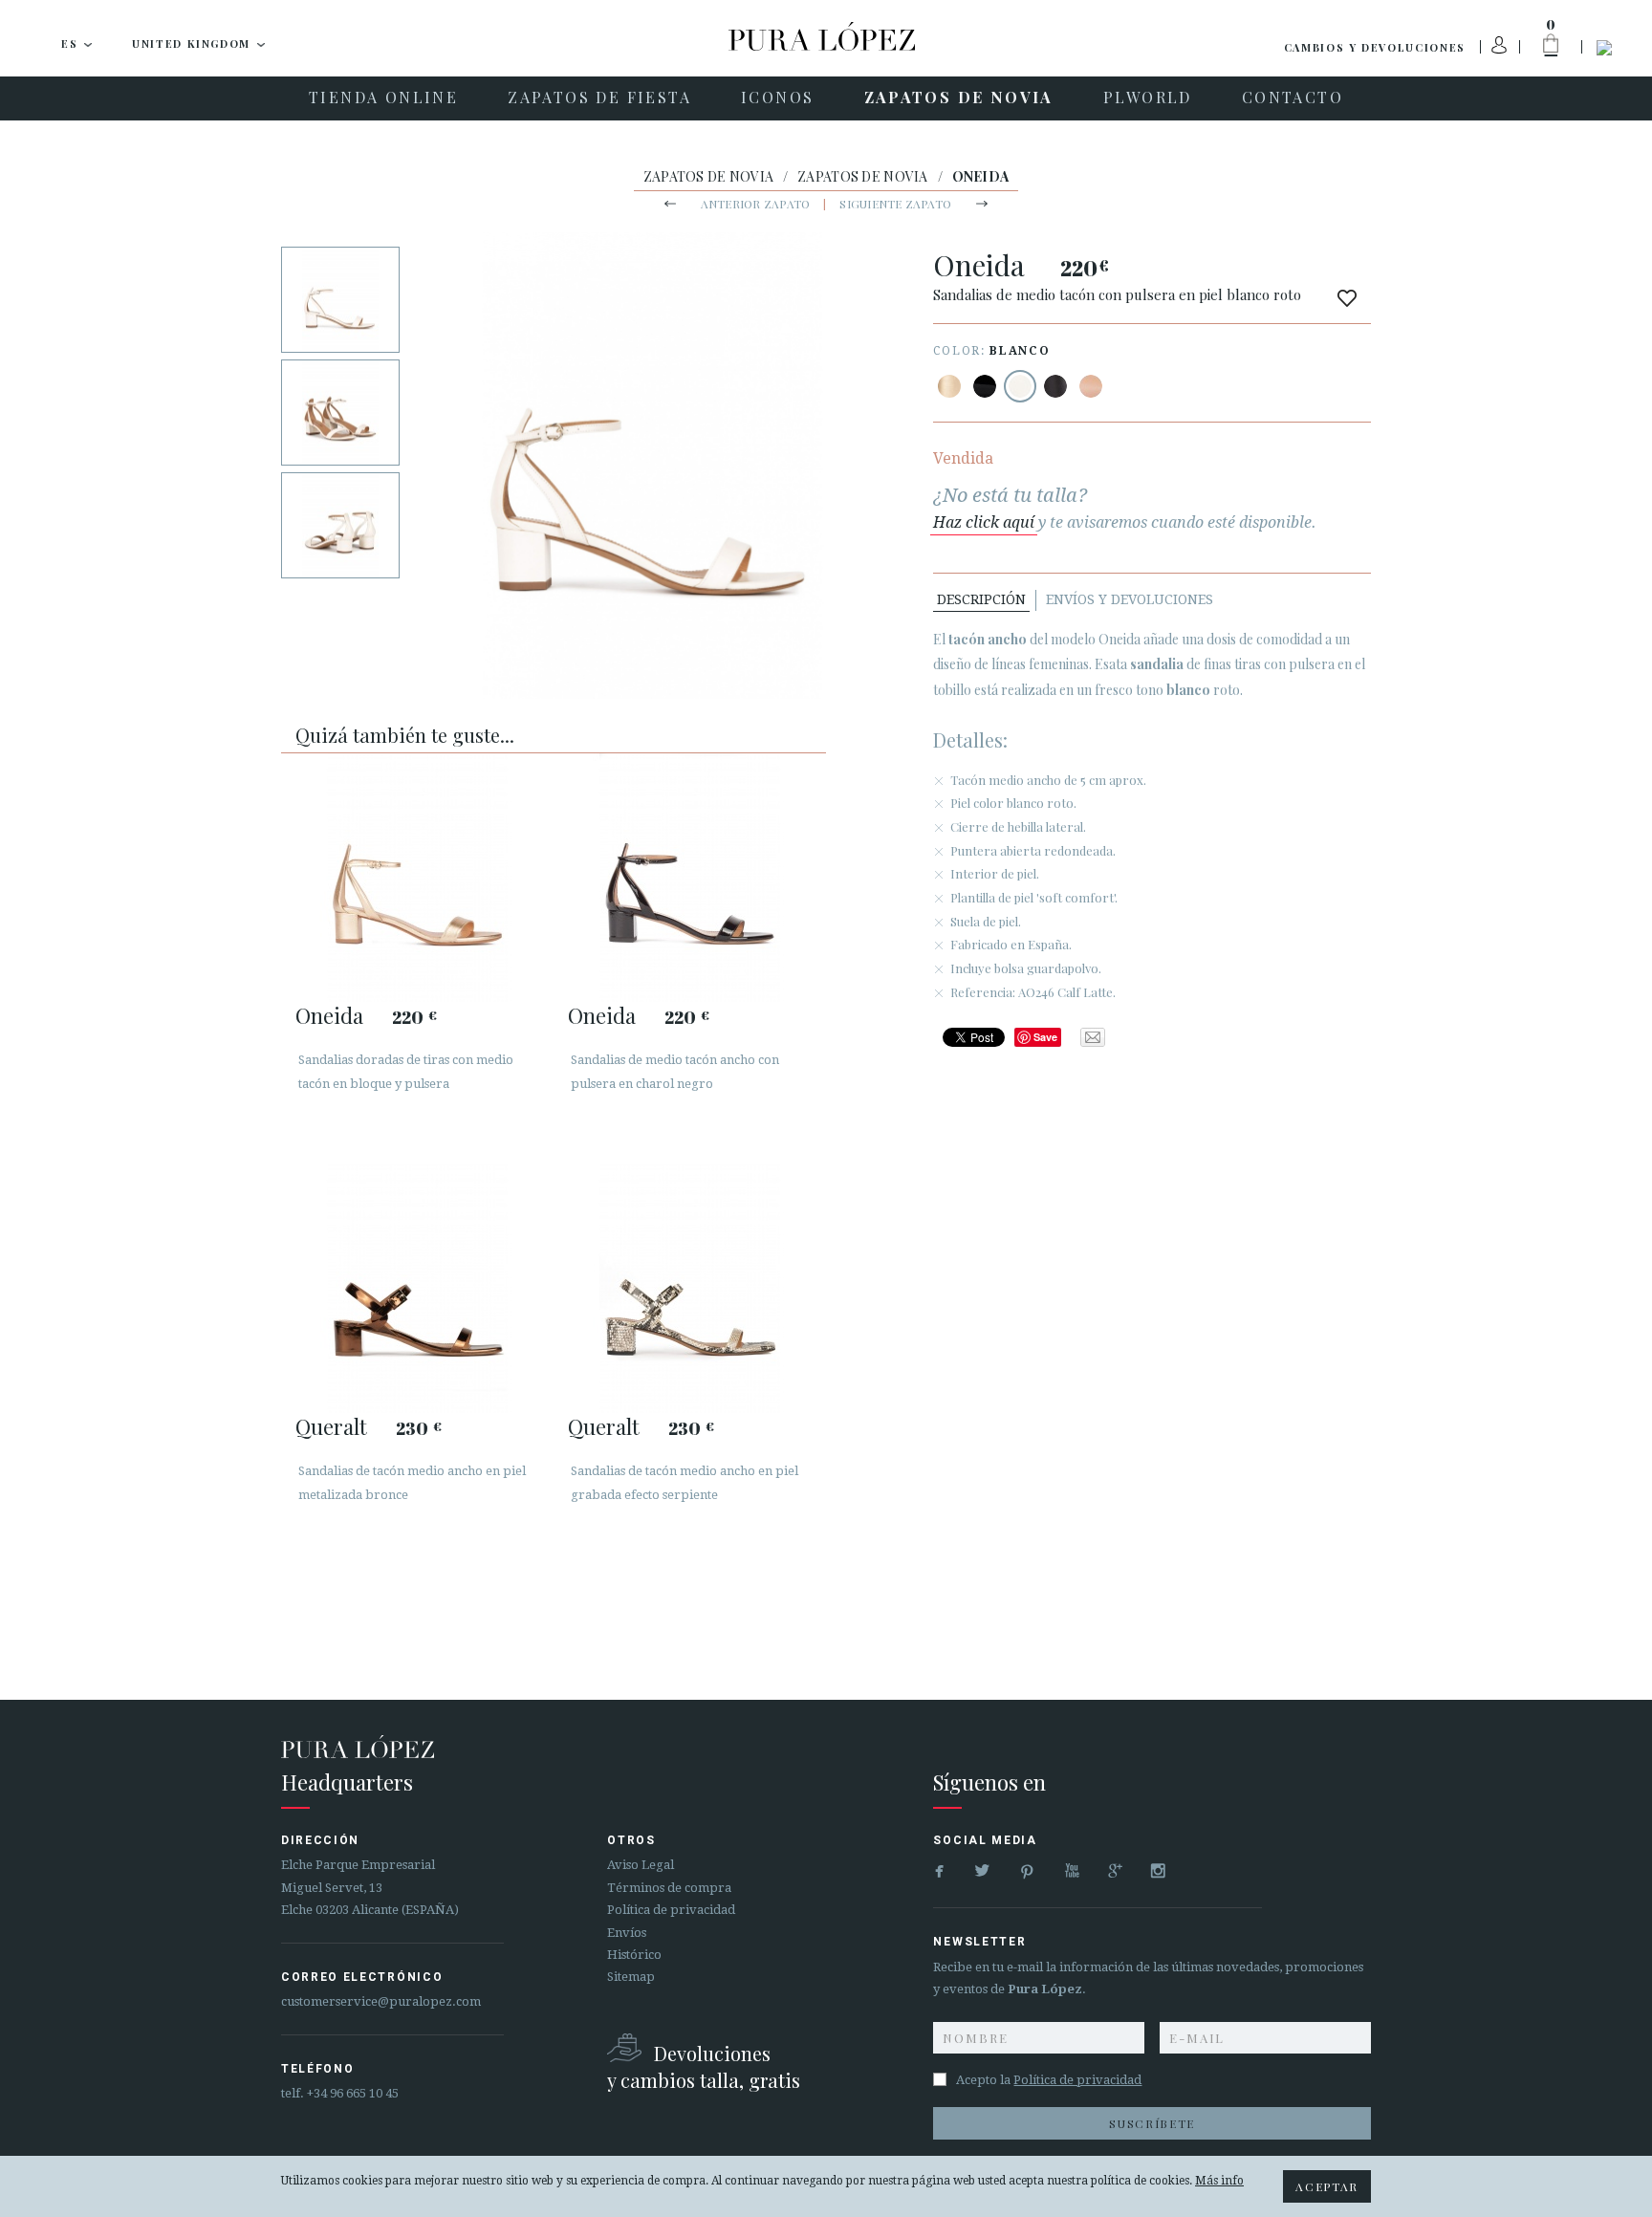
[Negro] (985, 386)
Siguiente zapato (895, 204)
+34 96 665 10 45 (353, 2093)
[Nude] (1091, 386)
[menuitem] (383, 98)
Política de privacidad (671, 1910)
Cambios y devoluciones (1375, 47)
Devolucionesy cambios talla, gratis (704, 2066)
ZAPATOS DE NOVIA (708, 176)
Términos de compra (669, 1888)
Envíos (627, 1933)
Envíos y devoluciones (1130, 599)
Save (1045, 1037)
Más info (1219, 2181)
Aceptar (1327, 2186)
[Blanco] (1020, 386)
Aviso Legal (641, 1865)
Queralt (331, 1426)
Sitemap (631, 1977)
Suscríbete (1152, 2123)
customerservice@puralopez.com (381, 2001)
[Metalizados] (949, 386)
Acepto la (1049, 2080)
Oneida (329, 1015)
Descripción (981, 599)
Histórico (634, 1955)
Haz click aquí (984, 522)
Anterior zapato (756, 204)
